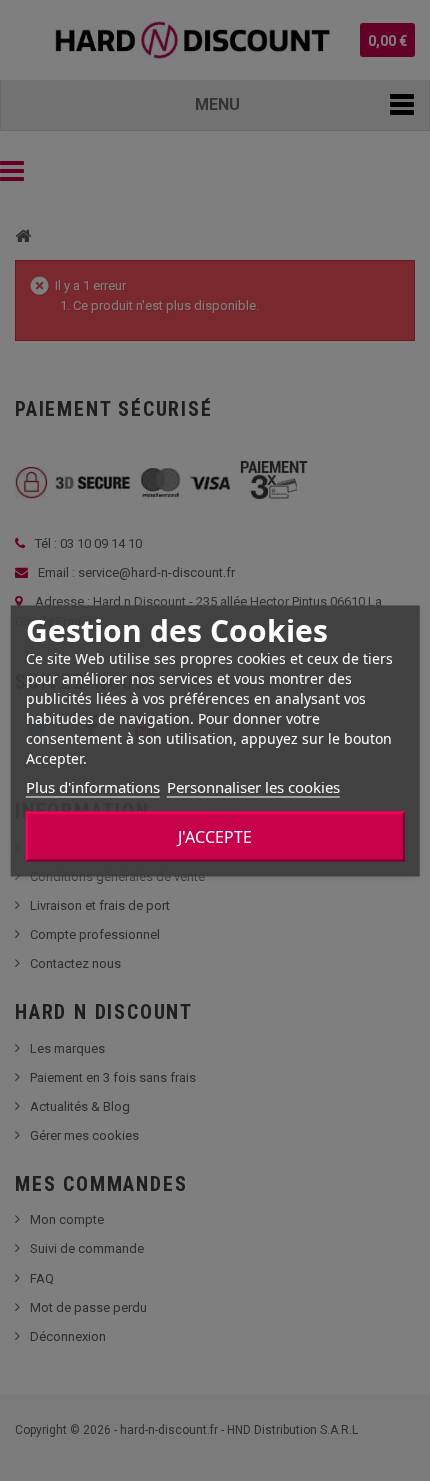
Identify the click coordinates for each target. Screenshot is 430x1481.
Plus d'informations (93, 786)
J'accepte (215, 836)
